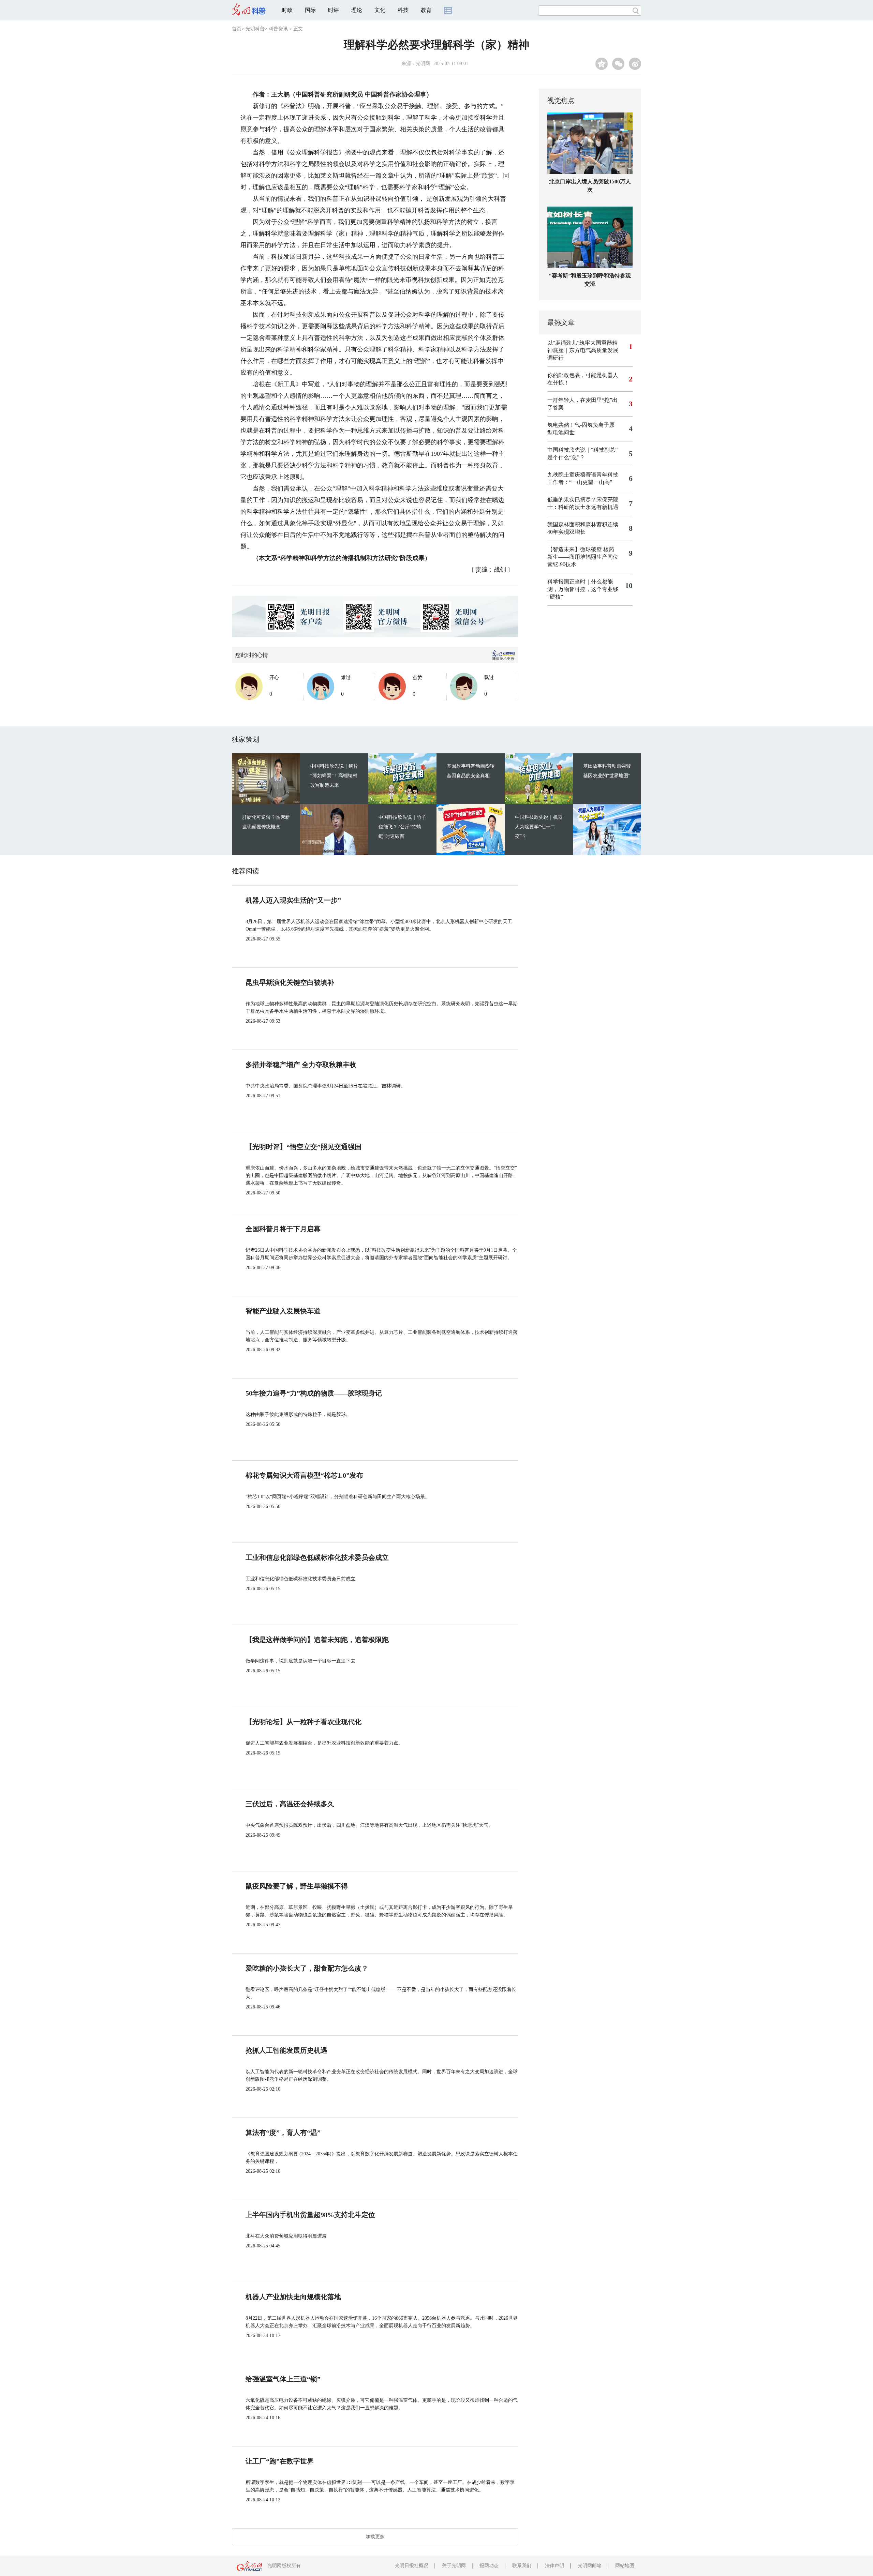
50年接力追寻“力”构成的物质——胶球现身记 (314, 1393)
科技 (403, 10)
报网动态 (489, 2566)
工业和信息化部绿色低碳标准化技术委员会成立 (317, 1557)
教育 (426, 10)
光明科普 (255, 29)
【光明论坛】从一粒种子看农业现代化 (304, 1722)
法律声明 (554, 2566)
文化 (380, 10)
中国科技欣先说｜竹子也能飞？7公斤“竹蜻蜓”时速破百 (402, 827)
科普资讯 (278, 29)
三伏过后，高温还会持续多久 (290, 1804)
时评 (334, 10)
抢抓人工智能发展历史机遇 (286, 2050)
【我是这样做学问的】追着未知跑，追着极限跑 (317, 1640)
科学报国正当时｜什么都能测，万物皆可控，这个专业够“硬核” (583, 589)
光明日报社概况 (412, 2566)
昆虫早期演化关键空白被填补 (290, 982)
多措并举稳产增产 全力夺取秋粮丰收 (301, 1065)
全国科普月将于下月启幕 (283, 1229)
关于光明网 (454, 2566)
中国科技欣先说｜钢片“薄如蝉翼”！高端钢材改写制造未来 (334, 776)
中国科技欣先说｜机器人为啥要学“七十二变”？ (539, 827)
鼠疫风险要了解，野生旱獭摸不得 (297, 1886)
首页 (237, 29)
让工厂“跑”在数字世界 (280, 2461)
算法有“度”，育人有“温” (283, 2133)
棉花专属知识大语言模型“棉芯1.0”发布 (304, 1475)
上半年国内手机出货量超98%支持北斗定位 (310, 2215)
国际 (310, 10)
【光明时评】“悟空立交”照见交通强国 (304, 1147)
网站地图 (625, 2566)
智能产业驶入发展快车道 (283, 1311)
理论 (357, 10)
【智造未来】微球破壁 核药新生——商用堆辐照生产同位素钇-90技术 (583, 557)
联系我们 (522, 2566)
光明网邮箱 (590, 2566)
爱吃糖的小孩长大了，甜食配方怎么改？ (307, 1968)
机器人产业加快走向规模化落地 (293, 2297)
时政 (287, 10)
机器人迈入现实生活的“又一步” (293, 900)
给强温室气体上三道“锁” (283, 2379)
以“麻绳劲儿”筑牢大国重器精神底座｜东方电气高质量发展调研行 (583, 350)
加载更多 (375, 2537)
